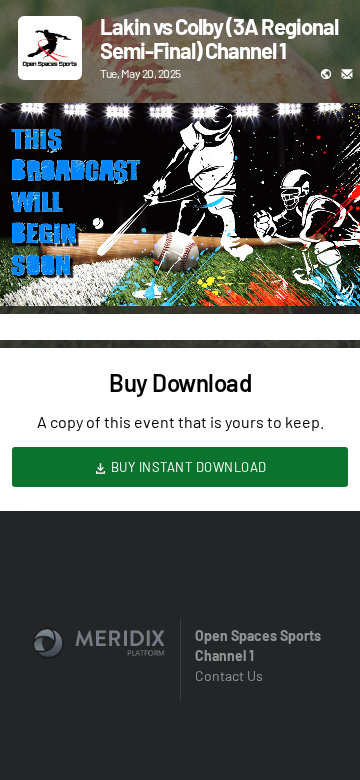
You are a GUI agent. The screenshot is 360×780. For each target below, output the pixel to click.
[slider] (180, 234)
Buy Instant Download (187, 467)
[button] (36, 270)
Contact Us (229, 675)
